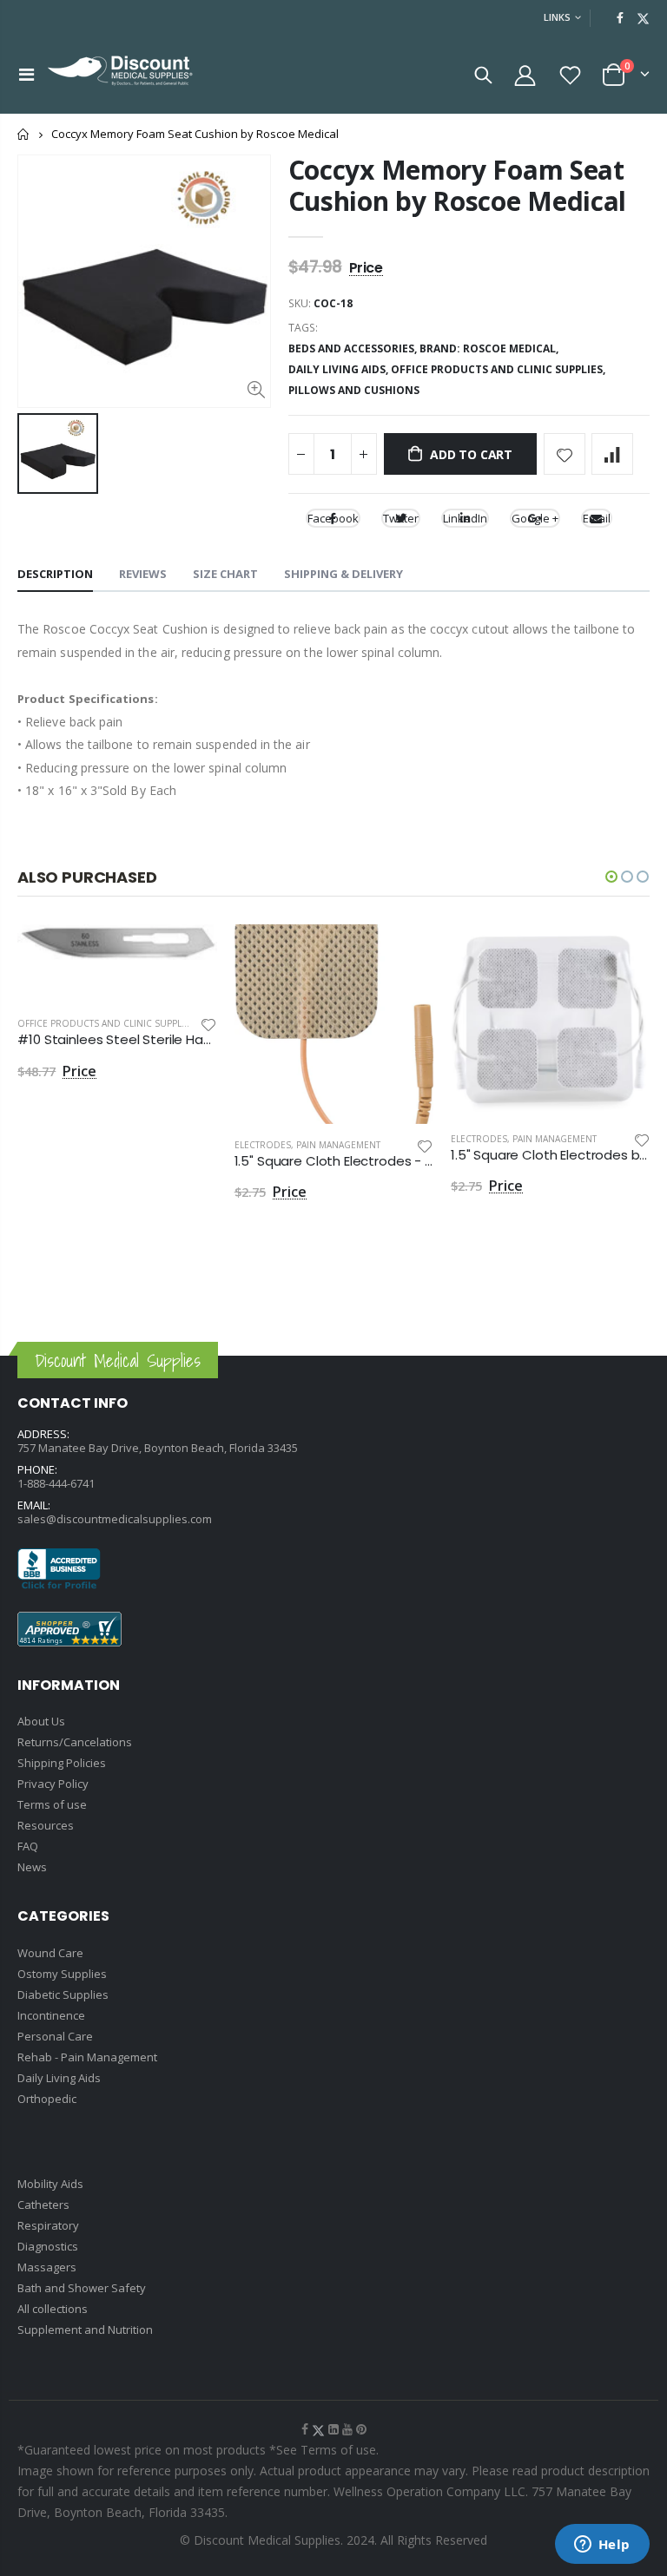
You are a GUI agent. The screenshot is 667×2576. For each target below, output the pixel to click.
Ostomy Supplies (62, 1974)
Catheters (43, 2205)
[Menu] (26, 74)
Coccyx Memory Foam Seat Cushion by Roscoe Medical (458, 185)
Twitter (401, 518)
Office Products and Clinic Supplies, (499, 369)
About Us (41, 1721)
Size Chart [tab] (225, 574)
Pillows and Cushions (354, 390)
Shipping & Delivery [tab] (343, 574)
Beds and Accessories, (354, 348)
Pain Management (338, 1145)
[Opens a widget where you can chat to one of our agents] (602, 2546)
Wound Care (50, 1953)
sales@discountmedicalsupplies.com (115, 1519)
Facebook (333, 518)
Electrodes (263, 1145)
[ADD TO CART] (188, 953)
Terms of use (52, 1804)
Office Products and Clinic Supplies (106, 1023)
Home (24, 134)
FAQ (28, 1846)
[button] (611, 877)
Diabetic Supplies (63, 1994)
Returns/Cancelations (75, 1742)
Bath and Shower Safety (82, 2288)
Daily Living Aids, (340, 369)
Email (597, 518)
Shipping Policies (62, 1763)
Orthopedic (47, 2099)
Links (557, 17)
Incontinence (51, 2015)
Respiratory (48, 2225)
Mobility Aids (50, 2184)
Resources (46, 1825)
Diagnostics (48, 2246)
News (32, 1867)
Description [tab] (55, 574)
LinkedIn (465, 518)
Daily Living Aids (59, 2078)
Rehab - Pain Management (87, 2057)
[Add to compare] (612, 454)
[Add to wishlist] (565, 454)
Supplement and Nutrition (85, 2330)
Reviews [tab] (143, 574)
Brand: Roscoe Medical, (490, 348)
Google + (535, 518)
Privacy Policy (53, 1784)
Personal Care (55, 2036)
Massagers (47, 2267)
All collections (53, 2309)
